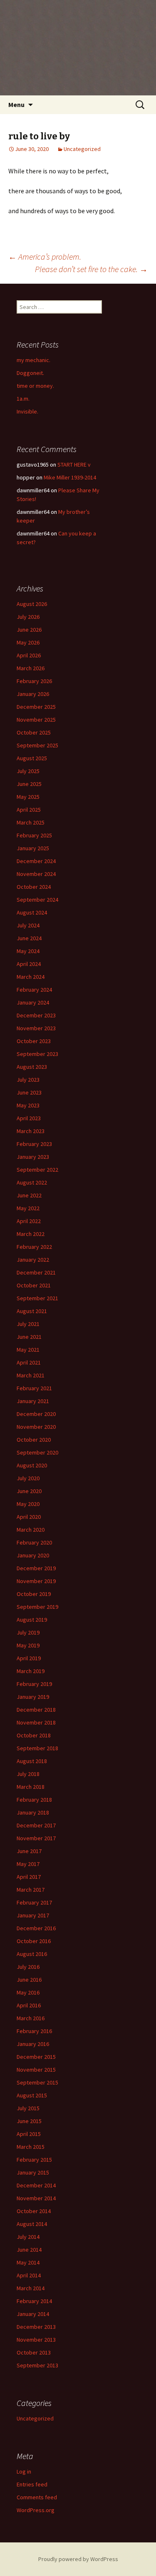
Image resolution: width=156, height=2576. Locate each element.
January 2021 (33, 1401)
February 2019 (34, 1684)
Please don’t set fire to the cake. (91, 269)
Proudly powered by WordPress (78, 2559)
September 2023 (37, 1054)
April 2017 (29, 1877)
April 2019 (29, 1658)
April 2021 (29, 1362)
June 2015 (29, 2121)
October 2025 (34, 732)
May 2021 (28, 1350)
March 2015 (31, 2147)
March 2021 (31, 1375)
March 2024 (31, 977)
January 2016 (33, 2044)
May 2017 (28, 1864)
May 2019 (28, 1645)
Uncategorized (82, 149)
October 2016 (34, 1941)
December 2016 (36, 1928)
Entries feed (32, 2484)
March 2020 (31, 1530)
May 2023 (28, 1105)
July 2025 (28, 771)
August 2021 (32, 1311)
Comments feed (37, 2497)
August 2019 (32, 1620)
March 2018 (31, 1787)
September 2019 (37, 1607)
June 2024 (29, 938)
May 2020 (28, 1504)
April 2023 (29, 1118)
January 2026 (33, 694)
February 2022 (34, 1247)
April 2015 (29, 2134)
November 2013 (36, 2340)
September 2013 (37, 2365)
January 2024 (33, 1002)
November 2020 (36, 1427)
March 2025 (31, 822)
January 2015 (33, 2172)
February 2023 (34, 1144)
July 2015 (28, 2108)
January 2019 (33, 1697)
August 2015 (32, 2095)
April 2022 (29, 1221)
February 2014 (34, 2301)
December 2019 (36, 1568)
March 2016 (31, 2018)
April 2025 (29, 810)
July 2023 (28, 1080)
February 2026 (34, 681)
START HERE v (74, 465)
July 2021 (28, 1324)
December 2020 (36, 1414)
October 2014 (34, 2211)
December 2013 (36, 2327)
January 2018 (33, 1812)
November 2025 (36, 720)
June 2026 (29, 630)
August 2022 (32, 1182)
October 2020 (34, 1440)
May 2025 (28, 797)
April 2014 (29, 2275)
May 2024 (28, 951)
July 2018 (28, 1774)
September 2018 (37, 1748)
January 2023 (33, 1157)
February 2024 (34, 990)
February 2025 (34, 835)
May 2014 (28, 2262)
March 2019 (31, 1671)
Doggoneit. (30, 373)
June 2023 (29, 1092)
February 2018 (34, 1800)
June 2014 (29, 2250)
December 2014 (36, 2185)
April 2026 (29, 655)
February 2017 (34, 1902)
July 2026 (28, 617)
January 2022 (33, 1260)
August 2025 (32, 758)
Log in (24, 2471)
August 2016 (32, 1954)
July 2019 (28, 1632)
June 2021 (29, 1337)
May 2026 (28, 642)
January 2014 (33, 2314)
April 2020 (29, 1517)
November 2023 (36, 1028)
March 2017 (31, 1890)
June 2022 (29, 1195)
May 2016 (28, 1992)
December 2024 (36, 861)
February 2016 (34, 2031)
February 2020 (34, 1542)
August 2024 (32, 912)
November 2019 (36, 1581)
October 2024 (34, 887)
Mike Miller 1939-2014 (70, 477)
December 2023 (36, 1015)
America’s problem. (45, 257)
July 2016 (28, 1967)
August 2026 (32, 604)
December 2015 (36, 2057)
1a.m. (23, 399)
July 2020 (28, 1478)
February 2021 (34, 1388)
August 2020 (32, 1465)
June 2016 (29, 1980)
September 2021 (37, 1298)
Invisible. (27, 411)
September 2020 (37, 1452)
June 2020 (29, 1491)
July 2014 (28, 2237)
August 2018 (32, 1761)
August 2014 (32, 2224)
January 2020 (33, 1555)
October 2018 (34, 1735)
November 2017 (36, 1838)
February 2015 (34, 2160)
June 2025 (29, 784)
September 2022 (37, 1170)
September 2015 (37, 2082)
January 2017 (33, 1915)
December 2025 (36, 707)
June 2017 (29, 1851)
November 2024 (36, 874)
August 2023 (32, 1067)
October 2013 (34, 2352)
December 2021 (36, 1272)
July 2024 (28, 925)
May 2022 (28, 1208)
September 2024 (37, 900)
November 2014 (36, 2198)
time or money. (35, 386)
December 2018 (36, 1710)
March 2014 (31, 2288)
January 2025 (33, 848)
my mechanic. (33, 360)
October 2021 (34, 1285)
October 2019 (34, 1594)
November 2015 (36, 2070)
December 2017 (36, 1825)
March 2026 (31, 668)
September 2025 (37, 745)
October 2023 (34, 1041)
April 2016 (29, 2005)
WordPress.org (36, 2510)
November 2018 (36, 1722)
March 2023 (31, 1131)
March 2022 (31, 1234)
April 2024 (29, 964)
